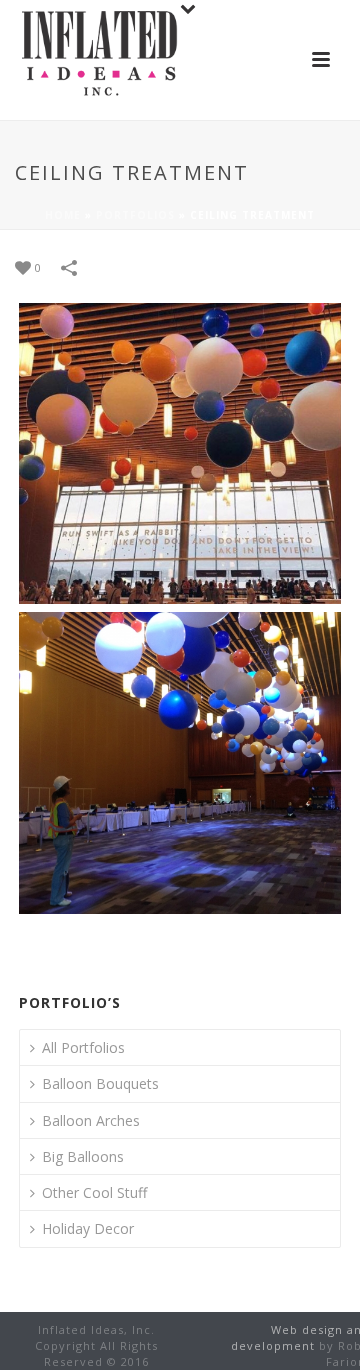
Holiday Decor (88, 1228)
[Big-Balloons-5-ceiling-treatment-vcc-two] (180, 454)
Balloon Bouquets (100, 1083)
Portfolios (135, 215)
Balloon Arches (91, 1120)
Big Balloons (83, 1156)
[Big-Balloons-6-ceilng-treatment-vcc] (180, 763)
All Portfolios (83, 1047)
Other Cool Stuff (94, 1192)
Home (63, 215)
